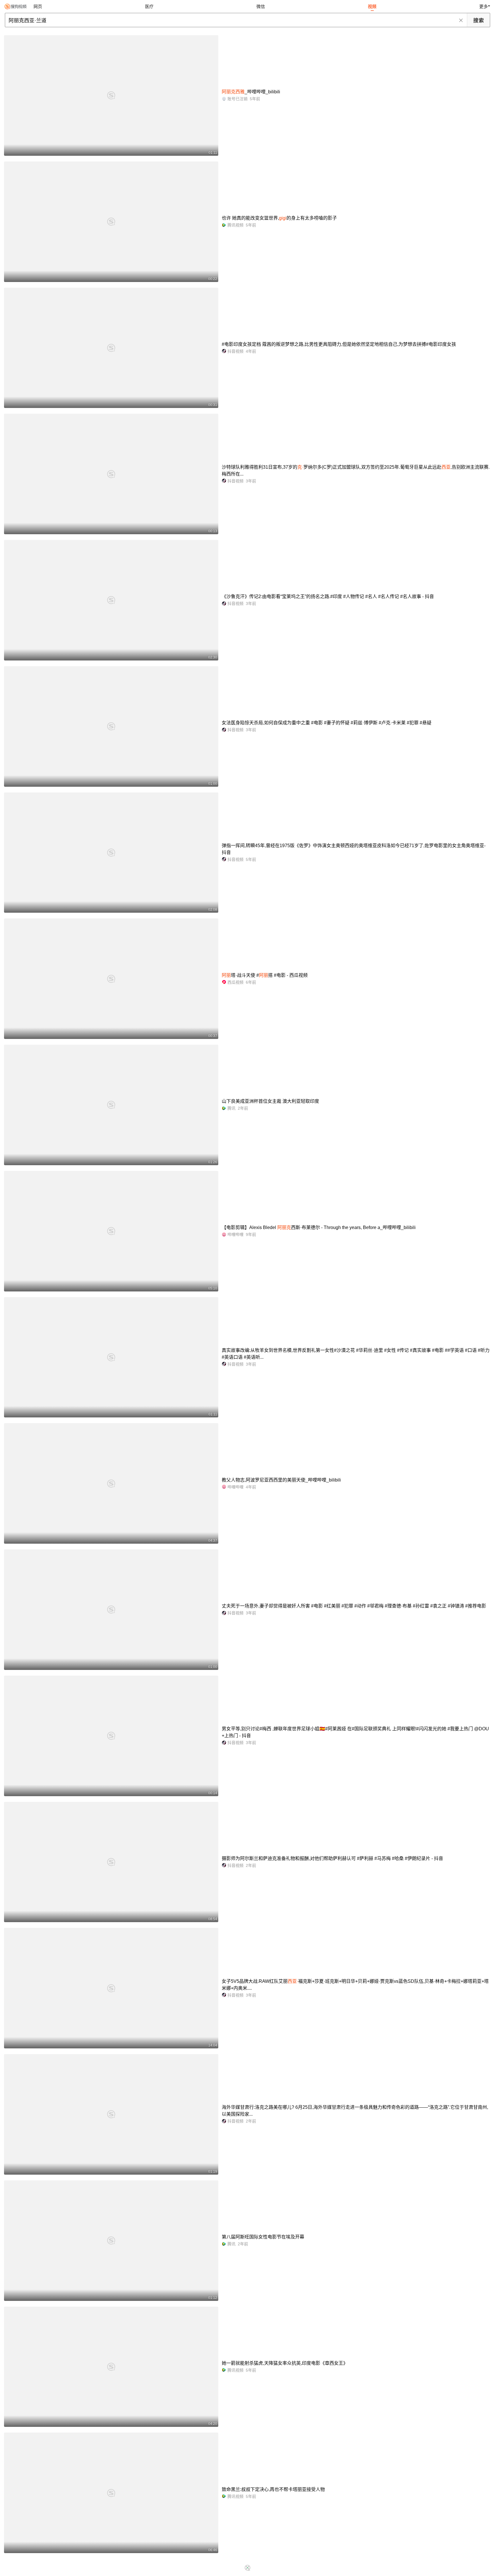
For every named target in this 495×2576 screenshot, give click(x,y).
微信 (261, 6)
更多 (484, 6)
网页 (38, 6)
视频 (372, 6)
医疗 (149, 6)
